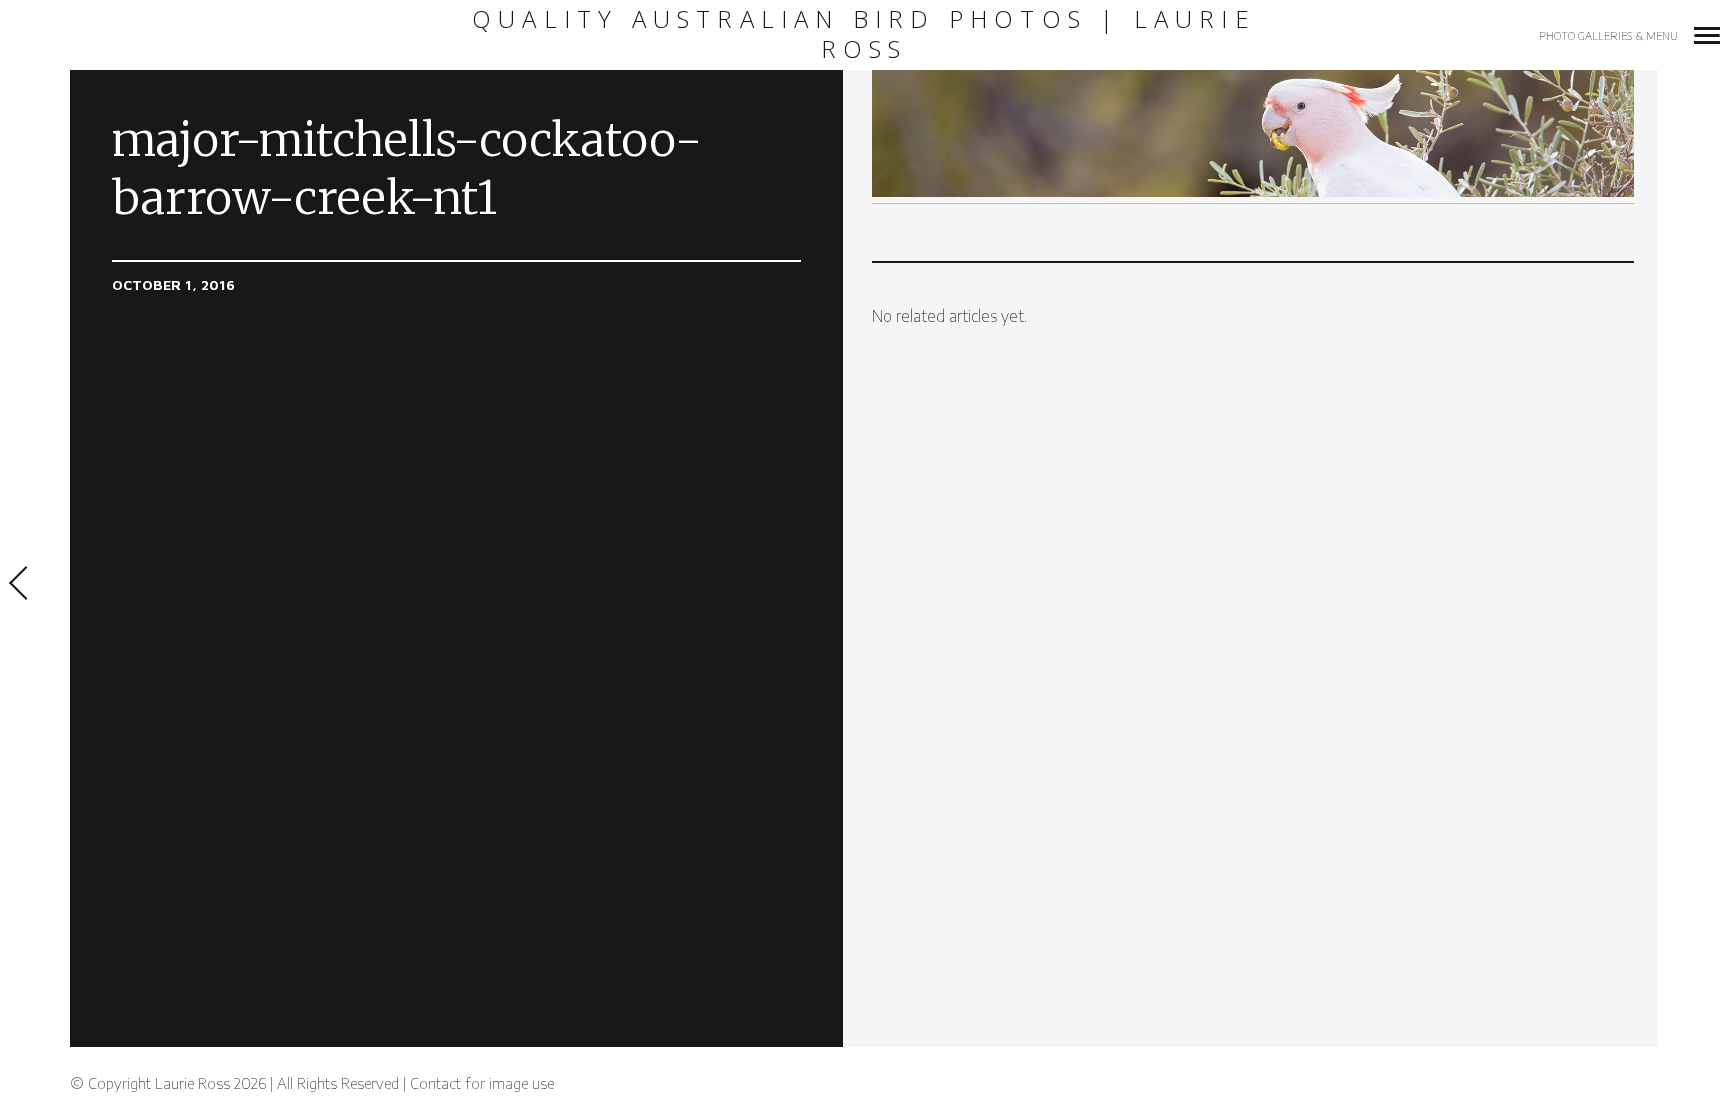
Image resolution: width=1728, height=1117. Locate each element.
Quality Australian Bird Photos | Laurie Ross (864, 34)
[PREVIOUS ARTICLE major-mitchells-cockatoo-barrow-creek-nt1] (35, 585)
